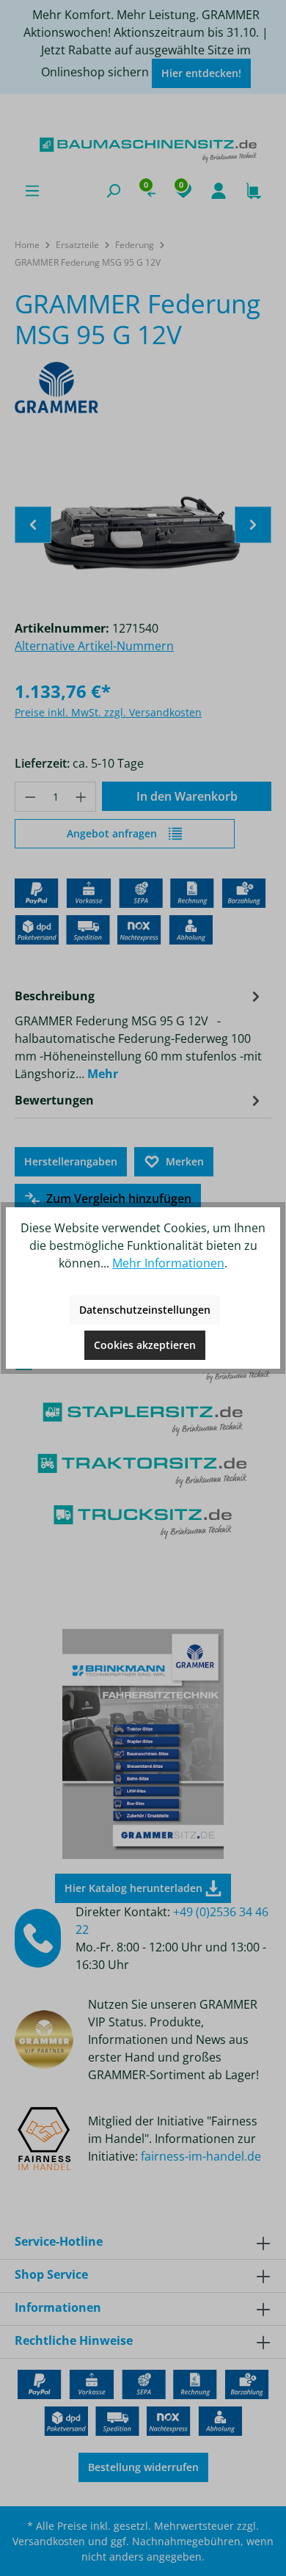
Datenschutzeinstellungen (145, 1310)
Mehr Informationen (168, 1263)
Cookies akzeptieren (145, 1345)
